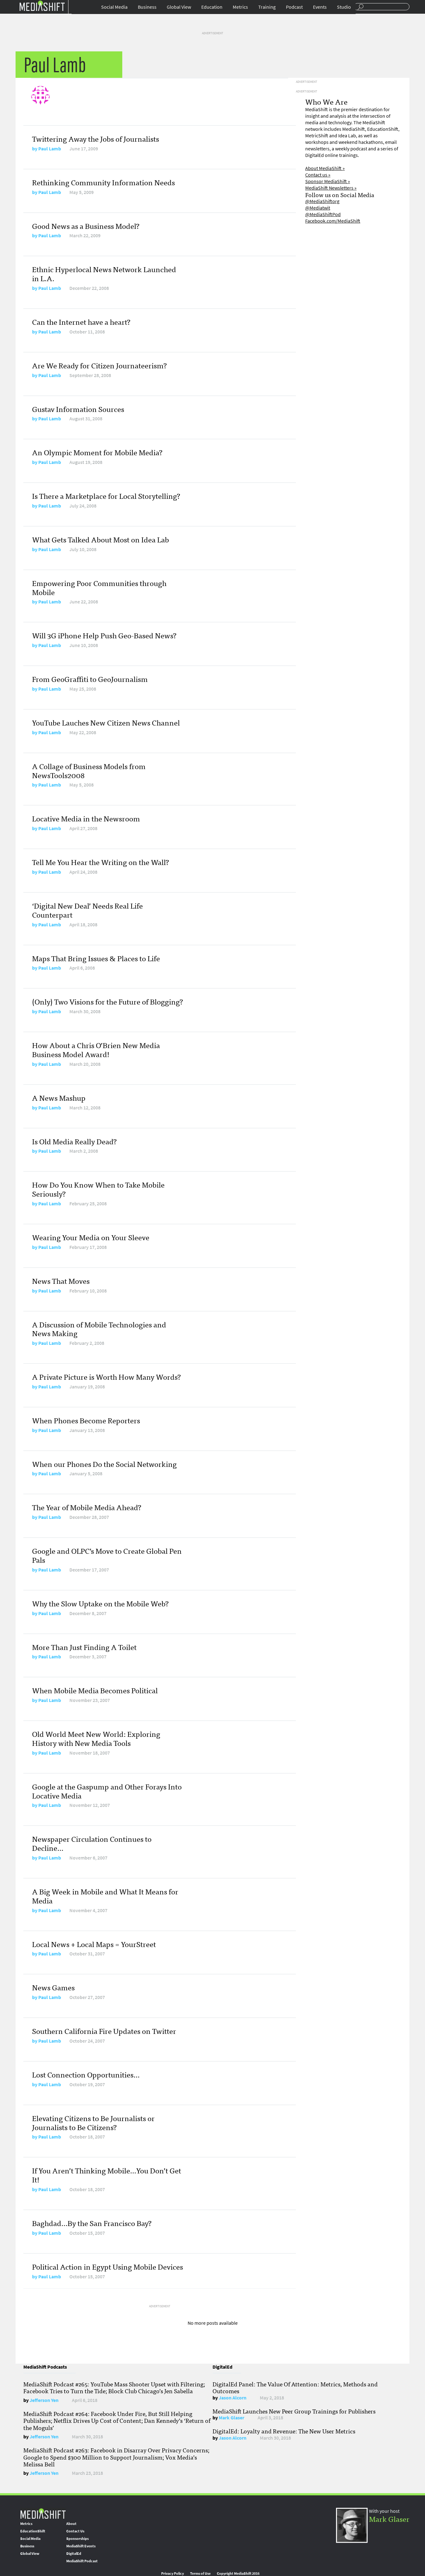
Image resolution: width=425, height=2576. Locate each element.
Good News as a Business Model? (86, 226)
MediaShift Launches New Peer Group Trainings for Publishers (294, 2411)
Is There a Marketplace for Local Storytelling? (106, 496)
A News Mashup (59, 1097)
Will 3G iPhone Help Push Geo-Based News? (104, 635)
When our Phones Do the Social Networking (104, 1464)
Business (147, 7)
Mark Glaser (231, 2418)
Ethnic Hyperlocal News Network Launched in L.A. (104, 273)
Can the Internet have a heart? (81, 321)
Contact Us (75, 2531)
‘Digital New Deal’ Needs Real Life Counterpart (87, 910)
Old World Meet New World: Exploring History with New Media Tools (96, 1738)
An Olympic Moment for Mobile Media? (97, 452)
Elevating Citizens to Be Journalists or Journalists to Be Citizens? (93, 2122)
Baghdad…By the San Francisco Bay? (92, 2223)
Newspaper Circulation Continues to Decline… (92, 1843)
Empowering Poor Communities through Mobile (99, 587)
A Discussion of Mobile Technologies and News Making (99, 1329)
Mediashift (42, 5)
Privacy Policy (173, 2574)
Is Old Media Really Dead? (74, 1141)
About (71, 2524)
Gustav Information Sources (78, 409)
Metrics (240, 7)
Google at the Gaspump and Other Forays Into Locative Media (107, 1791)
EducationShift (33, 2531)
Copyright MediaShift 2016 (238, 2574)
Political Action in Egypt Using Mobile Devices (107, 2266)
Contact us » (318, 175)
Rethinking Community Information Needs (103, 182)
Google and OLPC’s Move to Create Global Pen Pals (107, 1555)
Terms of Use (200, 2574)
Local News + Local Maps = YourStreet (94, 1944)
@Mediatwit (318, 208)
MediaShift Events (81, 2546)
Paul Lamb (50, 149)
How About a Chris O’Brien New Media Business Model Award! (96, 1049)
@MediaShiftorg (322, 201)
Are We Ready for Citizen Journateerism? (99, 365)
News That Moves (61, 1281)
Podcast (294, 7)
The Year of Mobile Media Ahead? (87, 1507)
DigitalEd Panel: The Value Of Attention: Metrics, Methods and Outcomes (295, 2387)
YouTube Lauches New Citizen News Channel (106, 722)
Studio (344, 7)
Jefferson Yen (44, 2400)
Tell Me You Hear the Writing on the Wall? (100, 862)
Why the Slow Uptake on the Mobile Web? (100, 1603)
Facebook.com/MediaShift (333, 221)
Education (212, 7)
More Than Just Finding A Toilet (84, 1647)
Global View (179, 7)
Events (320, 7)
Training (267, 7)
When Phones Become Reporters (86, 1420)
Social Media (114, 7)
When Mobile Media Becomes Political (95, 1690)
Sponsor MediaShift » (328, 181)
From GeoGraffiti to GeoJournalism (90, 679)
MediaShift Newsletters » (331, 188)
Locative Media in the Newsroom (86, 818)
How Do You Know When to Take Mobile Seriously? (98, 1189)
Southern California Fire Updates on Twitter (104, 2031)
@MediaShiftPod (323, 214)
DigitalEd (74, 2554)
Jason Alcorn (233, 2398)
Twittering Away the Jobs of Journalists (96, 138)
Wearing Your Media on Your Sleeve (91, 1237)
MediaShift (43, 2513)
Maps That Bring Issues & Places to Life (96, 958)
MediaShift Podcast (82, 2561)
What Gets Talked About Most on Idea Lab (100, 539)
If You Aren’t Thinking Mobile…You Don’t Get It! (107, 2175)
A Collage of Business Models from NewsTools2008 (89, 770)
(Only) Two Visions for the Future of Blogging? (107, 1001)
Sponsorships (77, 2539)
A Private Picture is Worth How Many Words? (106, 1376)
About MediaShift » (325, 168)
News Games (53, 1987)
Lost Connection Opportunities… (86, 2074)
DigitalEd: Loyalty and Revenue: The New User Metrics (284, 2431)
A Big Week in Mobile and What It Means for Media (105, 1896)
